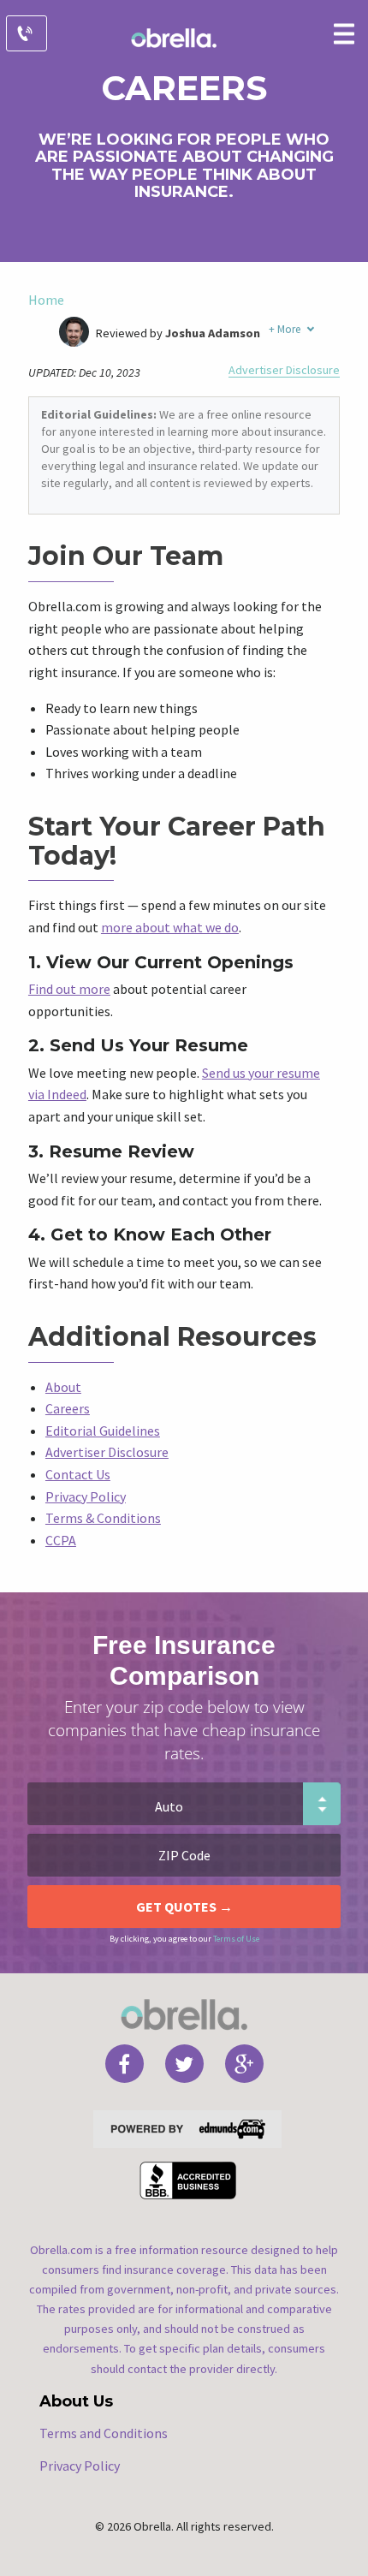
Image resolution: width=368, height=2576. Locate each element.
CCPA (61, 1540)
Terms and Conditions (104, 2433)
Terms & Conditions (103, 1518)
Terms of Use (236, 1939)
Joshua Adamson (213, 333)
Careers (68, 1408)
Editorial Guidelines (103, 1431)
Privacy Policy (86, 1496)
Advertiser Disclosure (284, 370)
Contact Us (78, 1474)
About (63, 1387)
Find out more (69, 989)
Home (46, 300)
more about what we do (170, 927)
